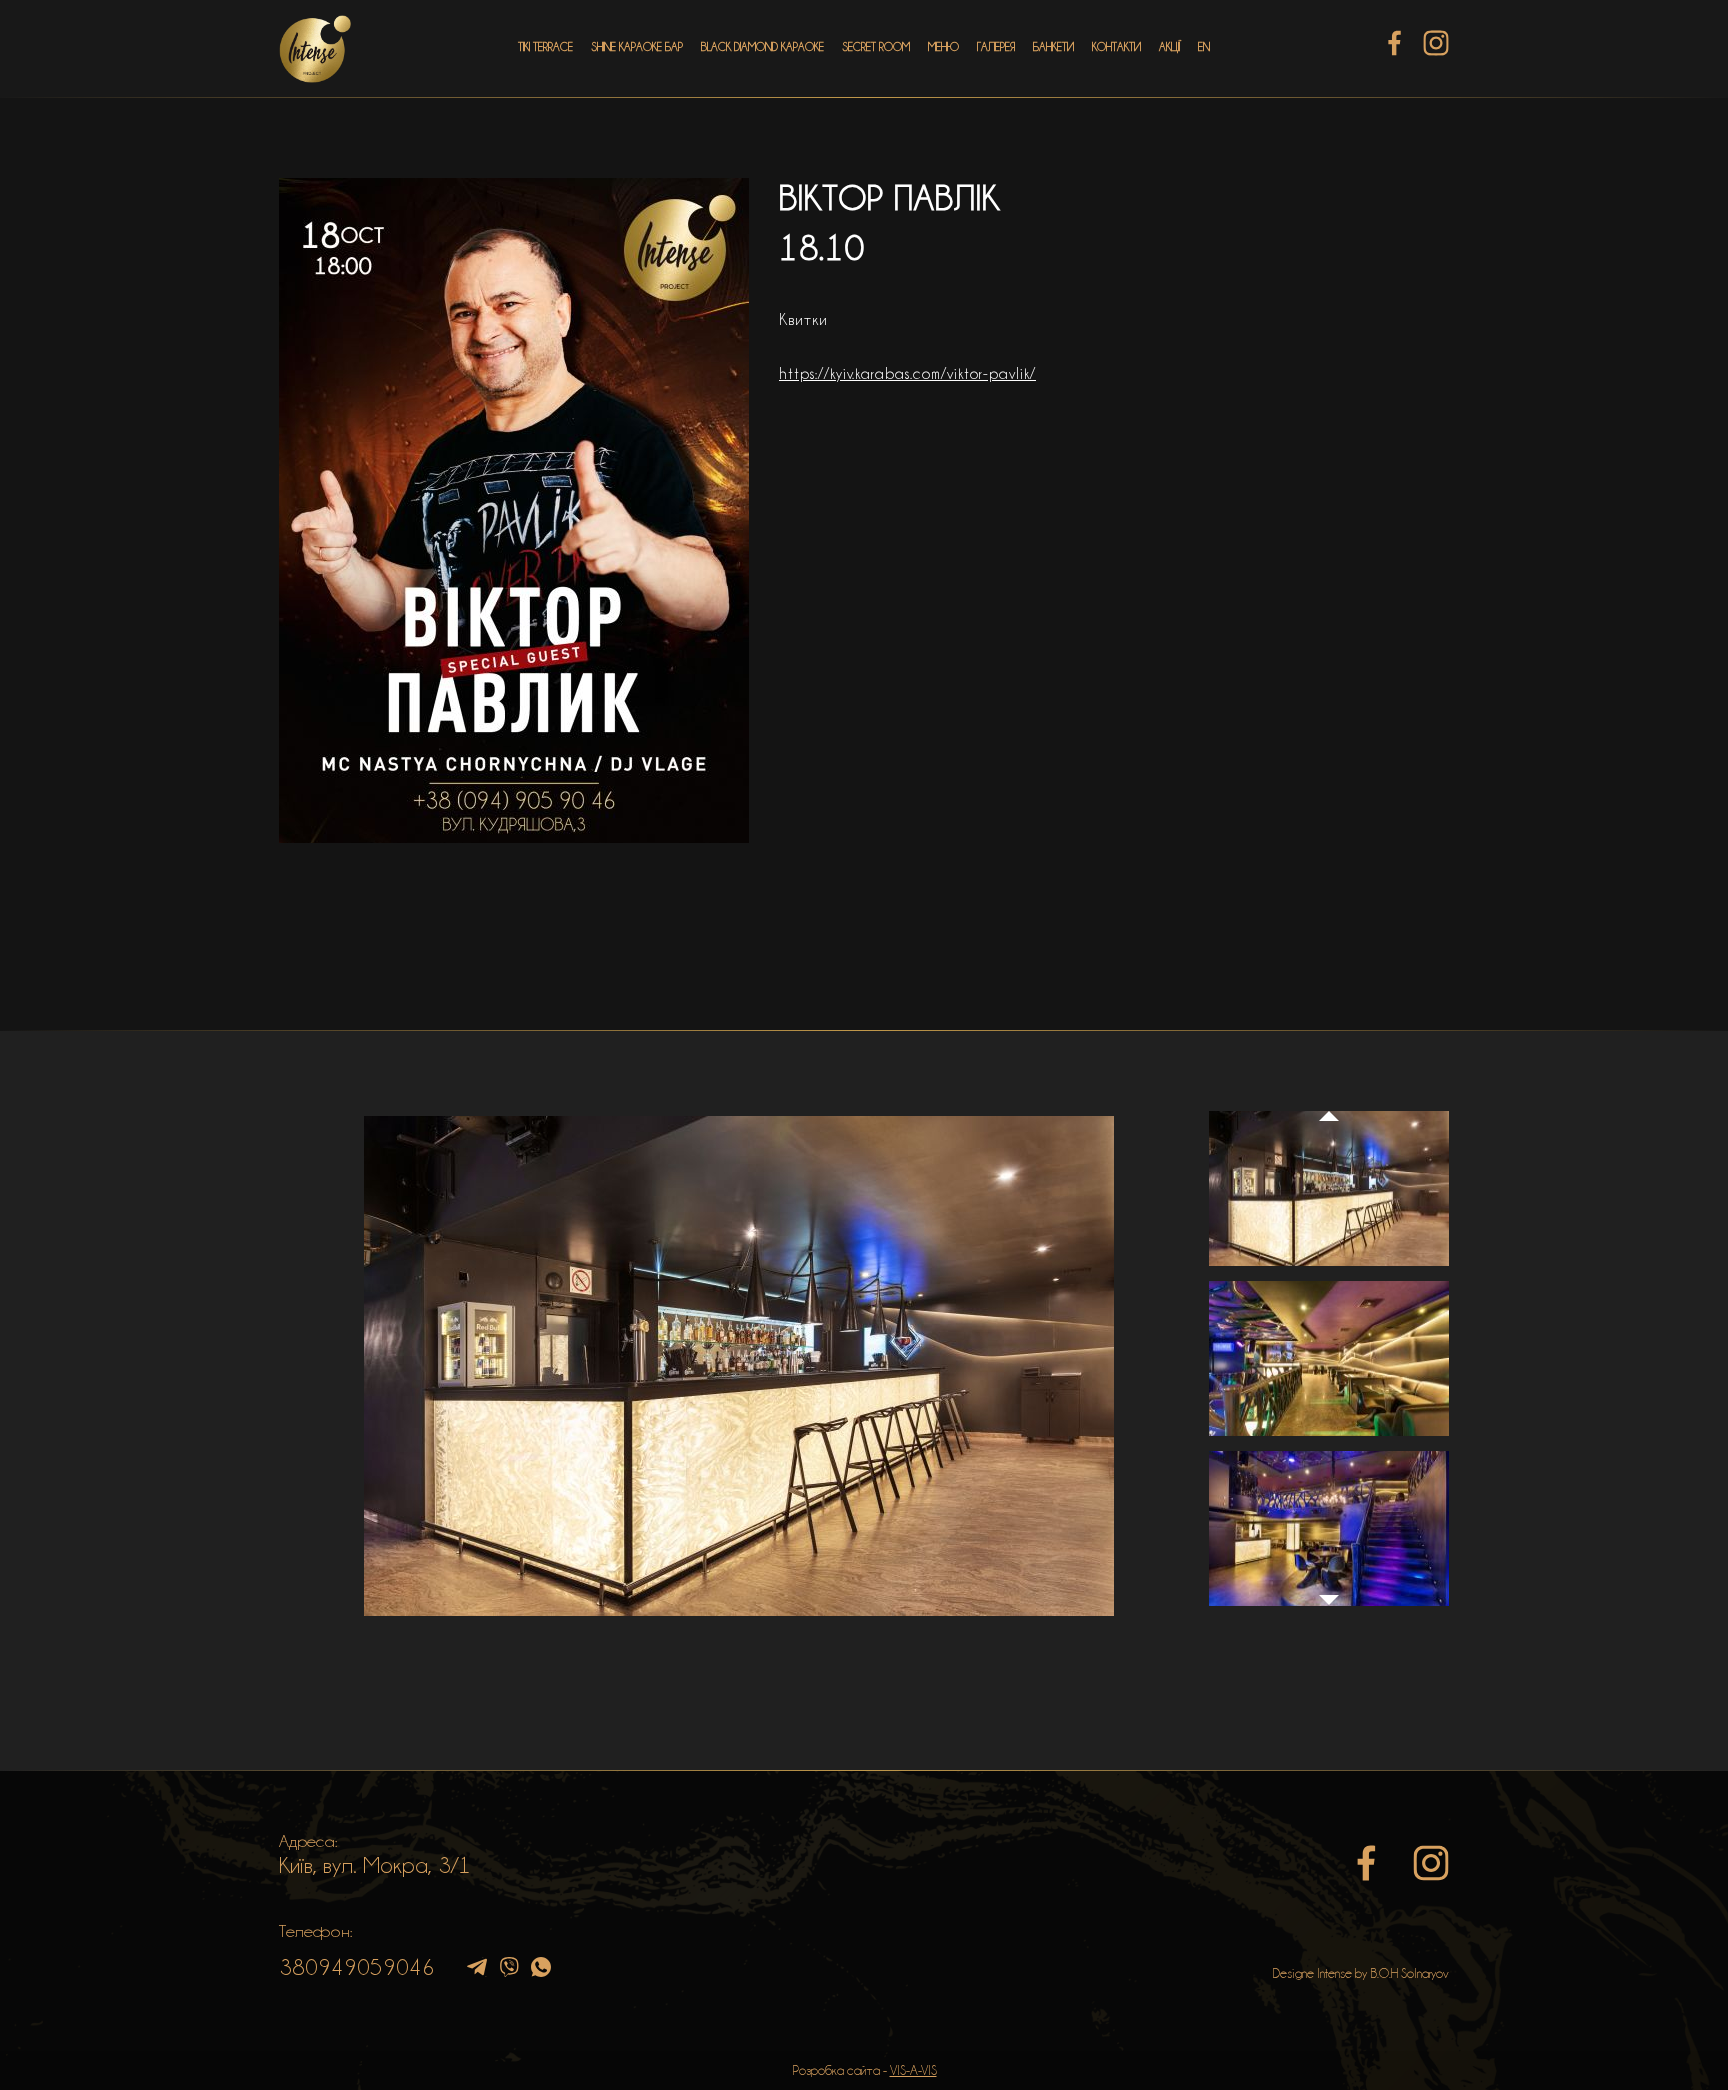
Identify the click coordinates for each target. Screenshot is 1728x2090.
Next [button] (1329, 1610)
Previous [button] (1329, 1097)
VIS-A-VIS (913, 2070)
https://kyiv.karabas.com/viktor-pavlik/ (907, 374)
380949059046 (357, 1967)
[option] (739, 1366)
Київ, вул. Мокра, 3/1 (375, 1865)
